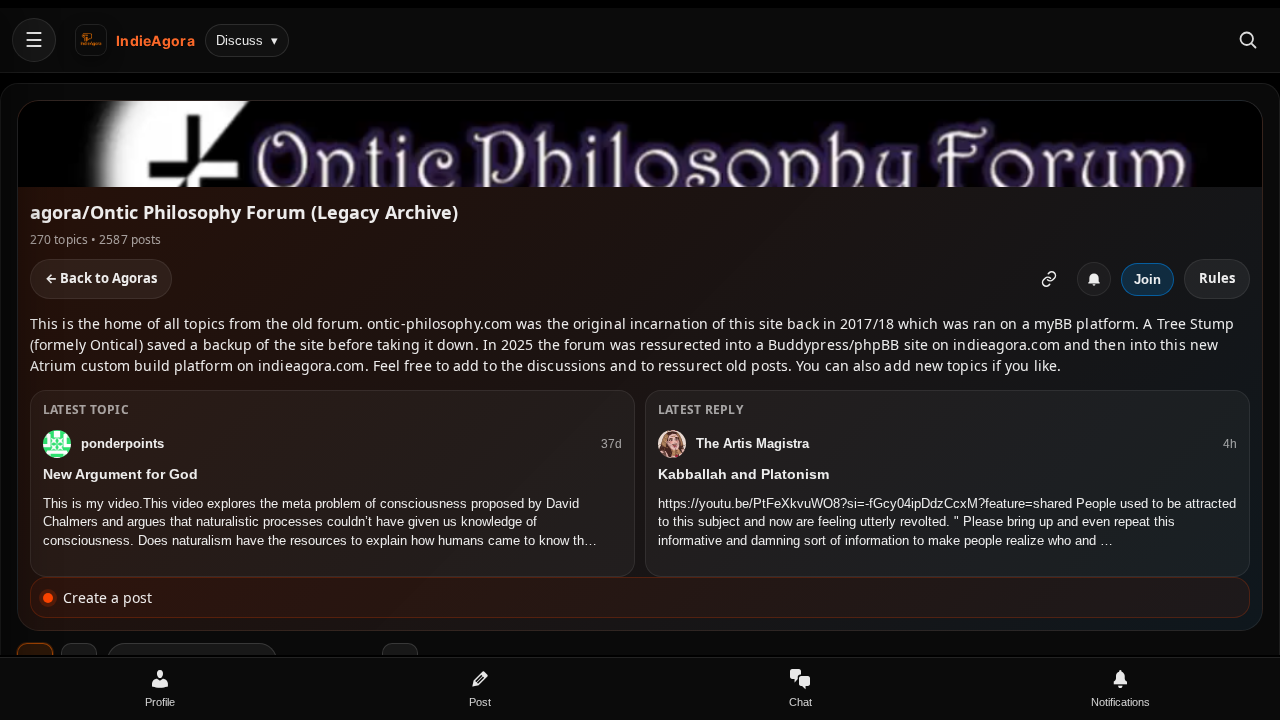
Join (1147, 279)
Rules (1217, 278)
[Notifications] (1094, 279)
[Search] (1248, 40)
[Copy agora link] (1049, 279)
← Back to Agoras (101, 278)
